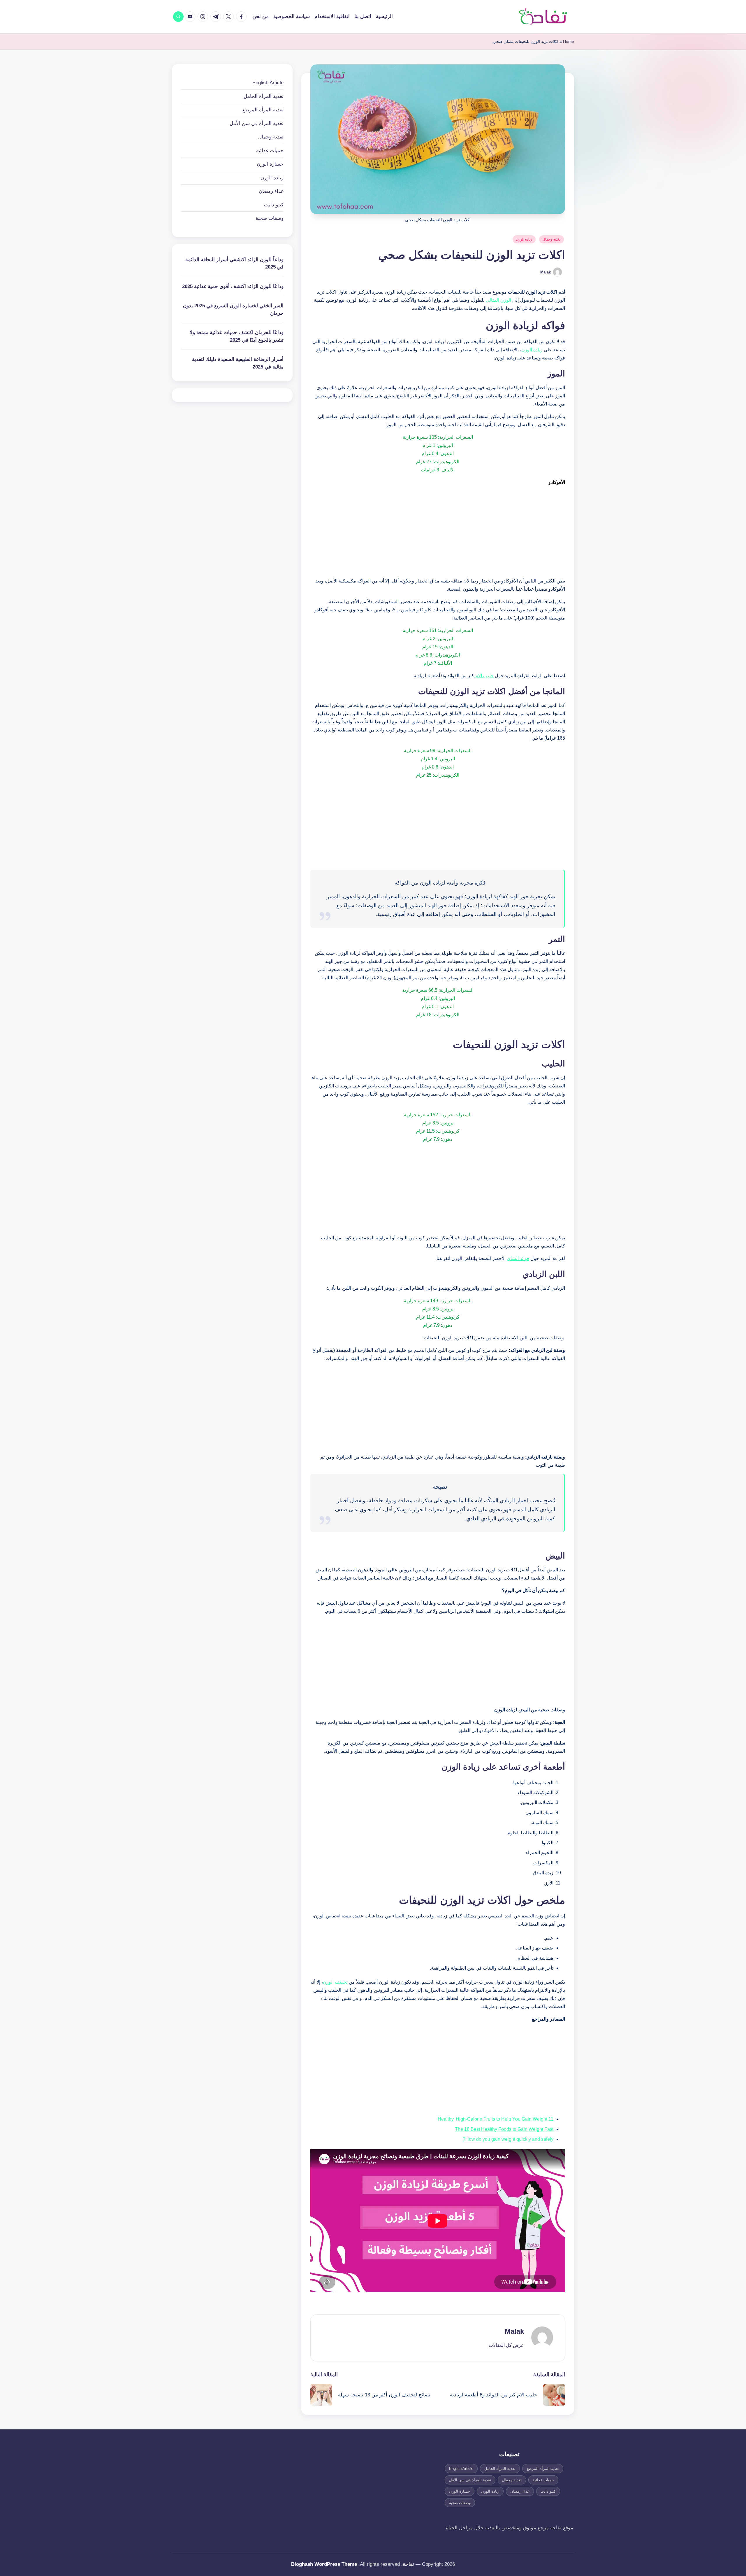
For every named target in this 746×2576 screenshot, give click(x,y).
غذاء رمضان (271, 191)
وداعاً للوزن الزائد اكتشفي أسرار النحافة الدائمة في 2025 (234, 263)
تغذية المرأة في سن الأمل (257, 123)
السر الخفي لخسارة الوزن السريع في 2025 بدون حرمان (233, 309)
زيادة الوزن (524, 239)
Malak (514, 2331)
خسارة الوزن (270, 164)
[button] (506, 2345)
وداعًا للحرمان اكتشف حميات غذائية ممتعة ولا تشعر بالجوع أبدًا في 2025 (237, 336)
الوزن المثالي (498, 300)
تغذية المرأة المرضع (263, 110)
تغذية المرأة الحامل (264, 96)
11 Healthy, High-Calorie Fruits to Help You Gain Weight (496, 2119)
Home (569, 41)
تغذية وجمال (551, 239)
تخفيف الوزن (335, 1982)
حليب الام (484, 676)
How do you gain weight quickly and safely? (508, 2139)
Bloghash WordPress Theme (324, 2564)
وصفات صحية (270, 218)
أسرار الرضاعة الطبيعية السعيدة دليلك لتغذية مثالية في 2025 (238, 363)
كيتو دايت (274, 205)
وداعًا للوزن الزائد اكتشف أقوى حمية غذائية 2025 (233, 286)
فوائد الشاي (518, 1258)
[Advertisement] (438, 532)
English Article (268, 83)
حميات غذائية (270, 151)
